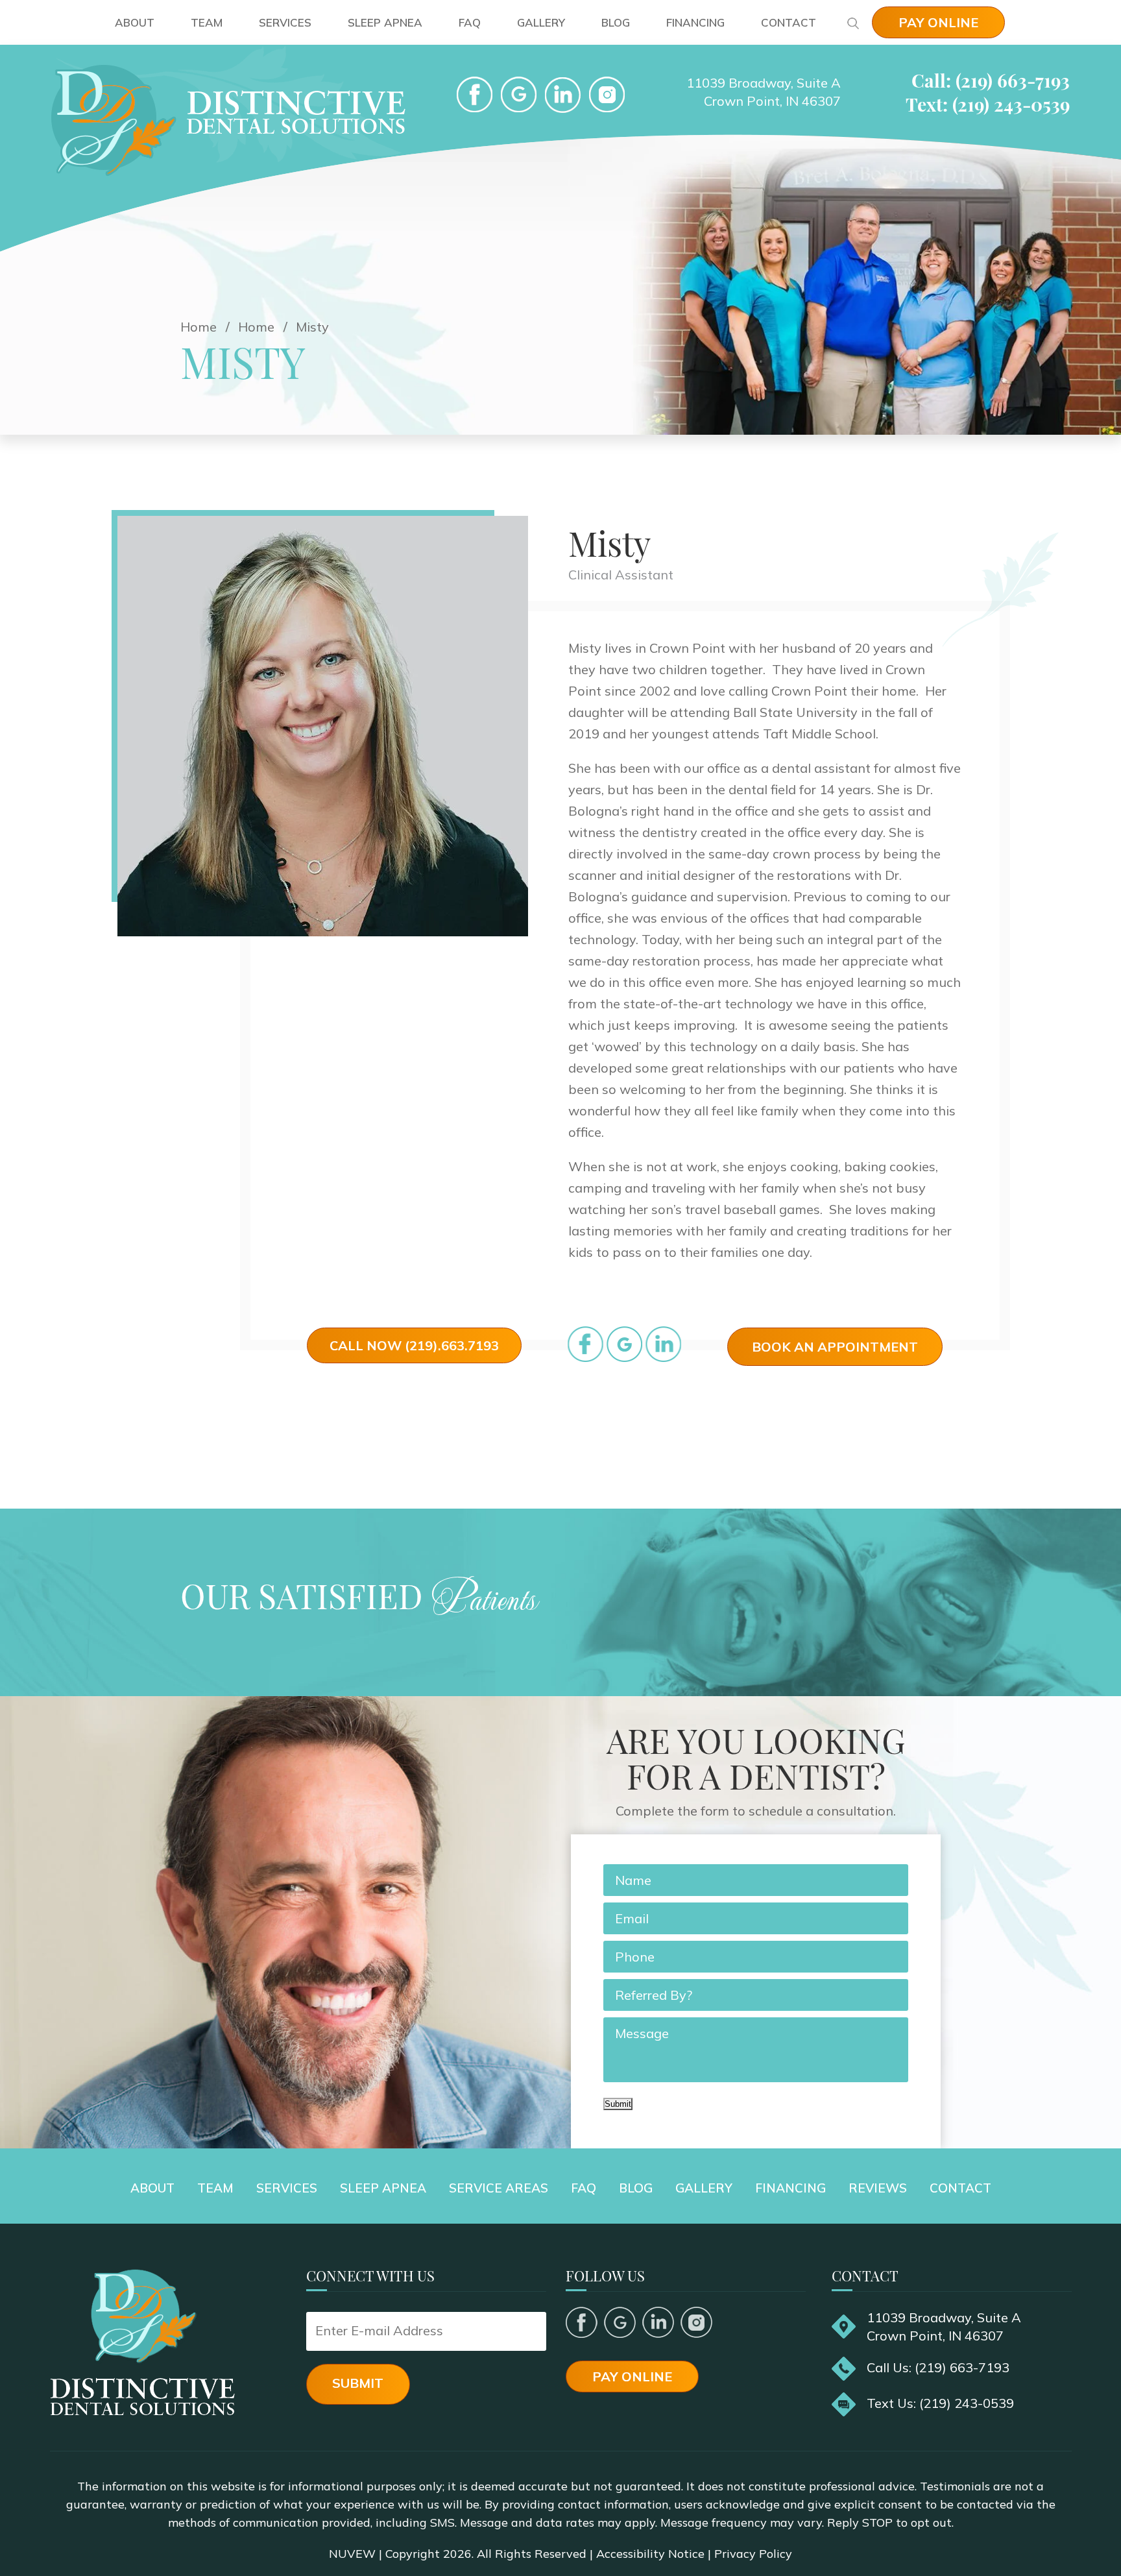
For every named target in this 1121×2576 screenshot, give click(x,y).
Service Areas (499, 2188)
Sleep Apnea (385, 22)
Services (285, 22)
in (663, 1344)
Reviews (878, 2188)
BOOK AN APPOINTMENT (835, 1347)
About (135, 22)
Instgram (607, 95)
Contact (789, 22)
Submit (618, 2104)
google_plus (624, 1344)
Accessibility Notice (650, 2554)
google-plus (519, 95)
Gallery (541, 22)
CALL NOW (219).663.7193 (414, 1345)
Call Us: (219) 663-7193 (938, 2367)
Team (207, 22)
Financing (695, 22)
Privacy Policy (753, 2554)
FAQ (470, 22)
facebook (475, 95)
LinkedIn (563, 95)
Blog (616, 22)
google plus (620, 2322)
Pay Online (938, 22)
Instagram (696, 2322)
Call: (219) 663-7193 (991, 80)
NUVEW (352, 2554)
